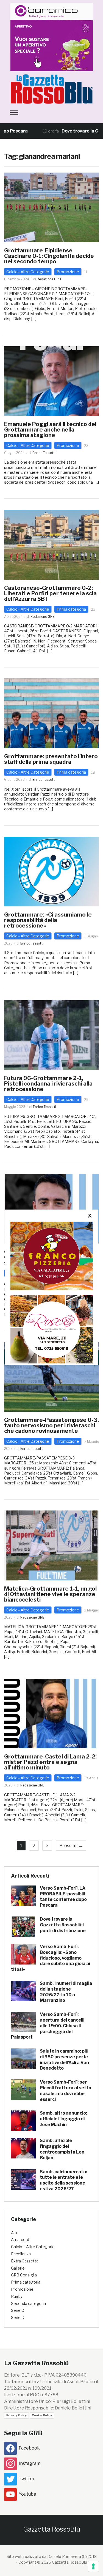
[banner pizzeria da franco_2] (52, 1256)
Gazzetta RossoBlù (52, 2529)
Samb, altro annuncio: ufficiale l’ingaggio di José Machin (63, 2119)
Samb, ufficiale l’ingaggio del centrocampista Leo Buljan (62, 2149)
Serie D (18, 2317)
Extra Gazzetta (25, 2261)
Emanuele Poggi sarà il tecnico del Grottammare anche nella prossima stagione (50, 430)
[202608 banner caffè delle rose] (52, 1329)
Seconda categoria (28, 2303)
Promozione (68, 272)
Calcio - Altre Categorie (28, 272)
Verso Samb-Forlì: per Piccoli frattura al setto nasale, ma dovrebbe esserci (66, 2091)
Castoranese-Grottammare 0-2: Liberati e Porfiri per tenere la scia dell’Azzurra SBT (50, 593)
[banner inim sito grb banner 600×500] (52, 37)
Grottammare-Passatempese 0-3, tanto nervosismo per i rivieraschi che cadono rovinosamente (51, 1425)
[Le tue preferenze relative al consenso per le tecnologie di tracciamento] (93, 2566)
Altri (15, 2233)
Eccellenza (21, 2254)
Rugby (17, 2296)
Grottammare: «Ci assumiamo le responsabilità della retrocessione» (48, 920)
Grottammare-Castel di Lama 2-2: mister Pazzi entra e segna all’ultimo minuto (50, 1762)
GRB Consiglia (24, 2275)
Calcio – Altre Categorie (33, 2247)
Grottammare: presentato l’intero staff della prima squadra (51, 759)
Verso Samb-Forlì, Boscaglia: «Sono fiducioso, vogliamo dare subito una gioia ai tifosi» (51, 1958)
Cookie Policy (42, 2415)
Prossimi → (71, 1846)
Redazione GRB (49, 279)
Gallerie (18, 2268)
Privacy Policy (16, 2415)
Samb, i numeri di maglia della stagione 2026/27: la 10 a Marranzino (66, 1992)
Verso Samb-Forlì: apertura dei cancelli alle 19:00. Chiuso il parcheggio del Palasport (48, 2026)
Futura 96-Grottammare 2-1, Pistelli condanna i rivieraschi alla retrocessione (48, 1084)
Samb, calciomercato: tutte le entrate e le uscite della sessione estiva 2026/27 (63, 2180)
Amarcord (20, 2240)
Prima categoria (71, 609)
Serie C (18, 2310)
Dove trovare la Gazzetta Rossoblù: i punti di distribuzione (63, 1925)
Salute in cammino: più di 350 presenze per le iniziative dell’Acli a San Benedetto (64, 2060)
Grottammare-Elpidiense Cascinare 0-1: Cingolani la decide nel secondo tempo (49, 256)
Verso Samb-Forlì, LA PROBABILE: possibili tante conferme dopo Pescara (63, 1897)
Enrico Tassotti (44, 453)
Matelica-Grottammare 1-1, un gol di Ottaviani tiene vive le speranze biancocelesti (50, 1594)
